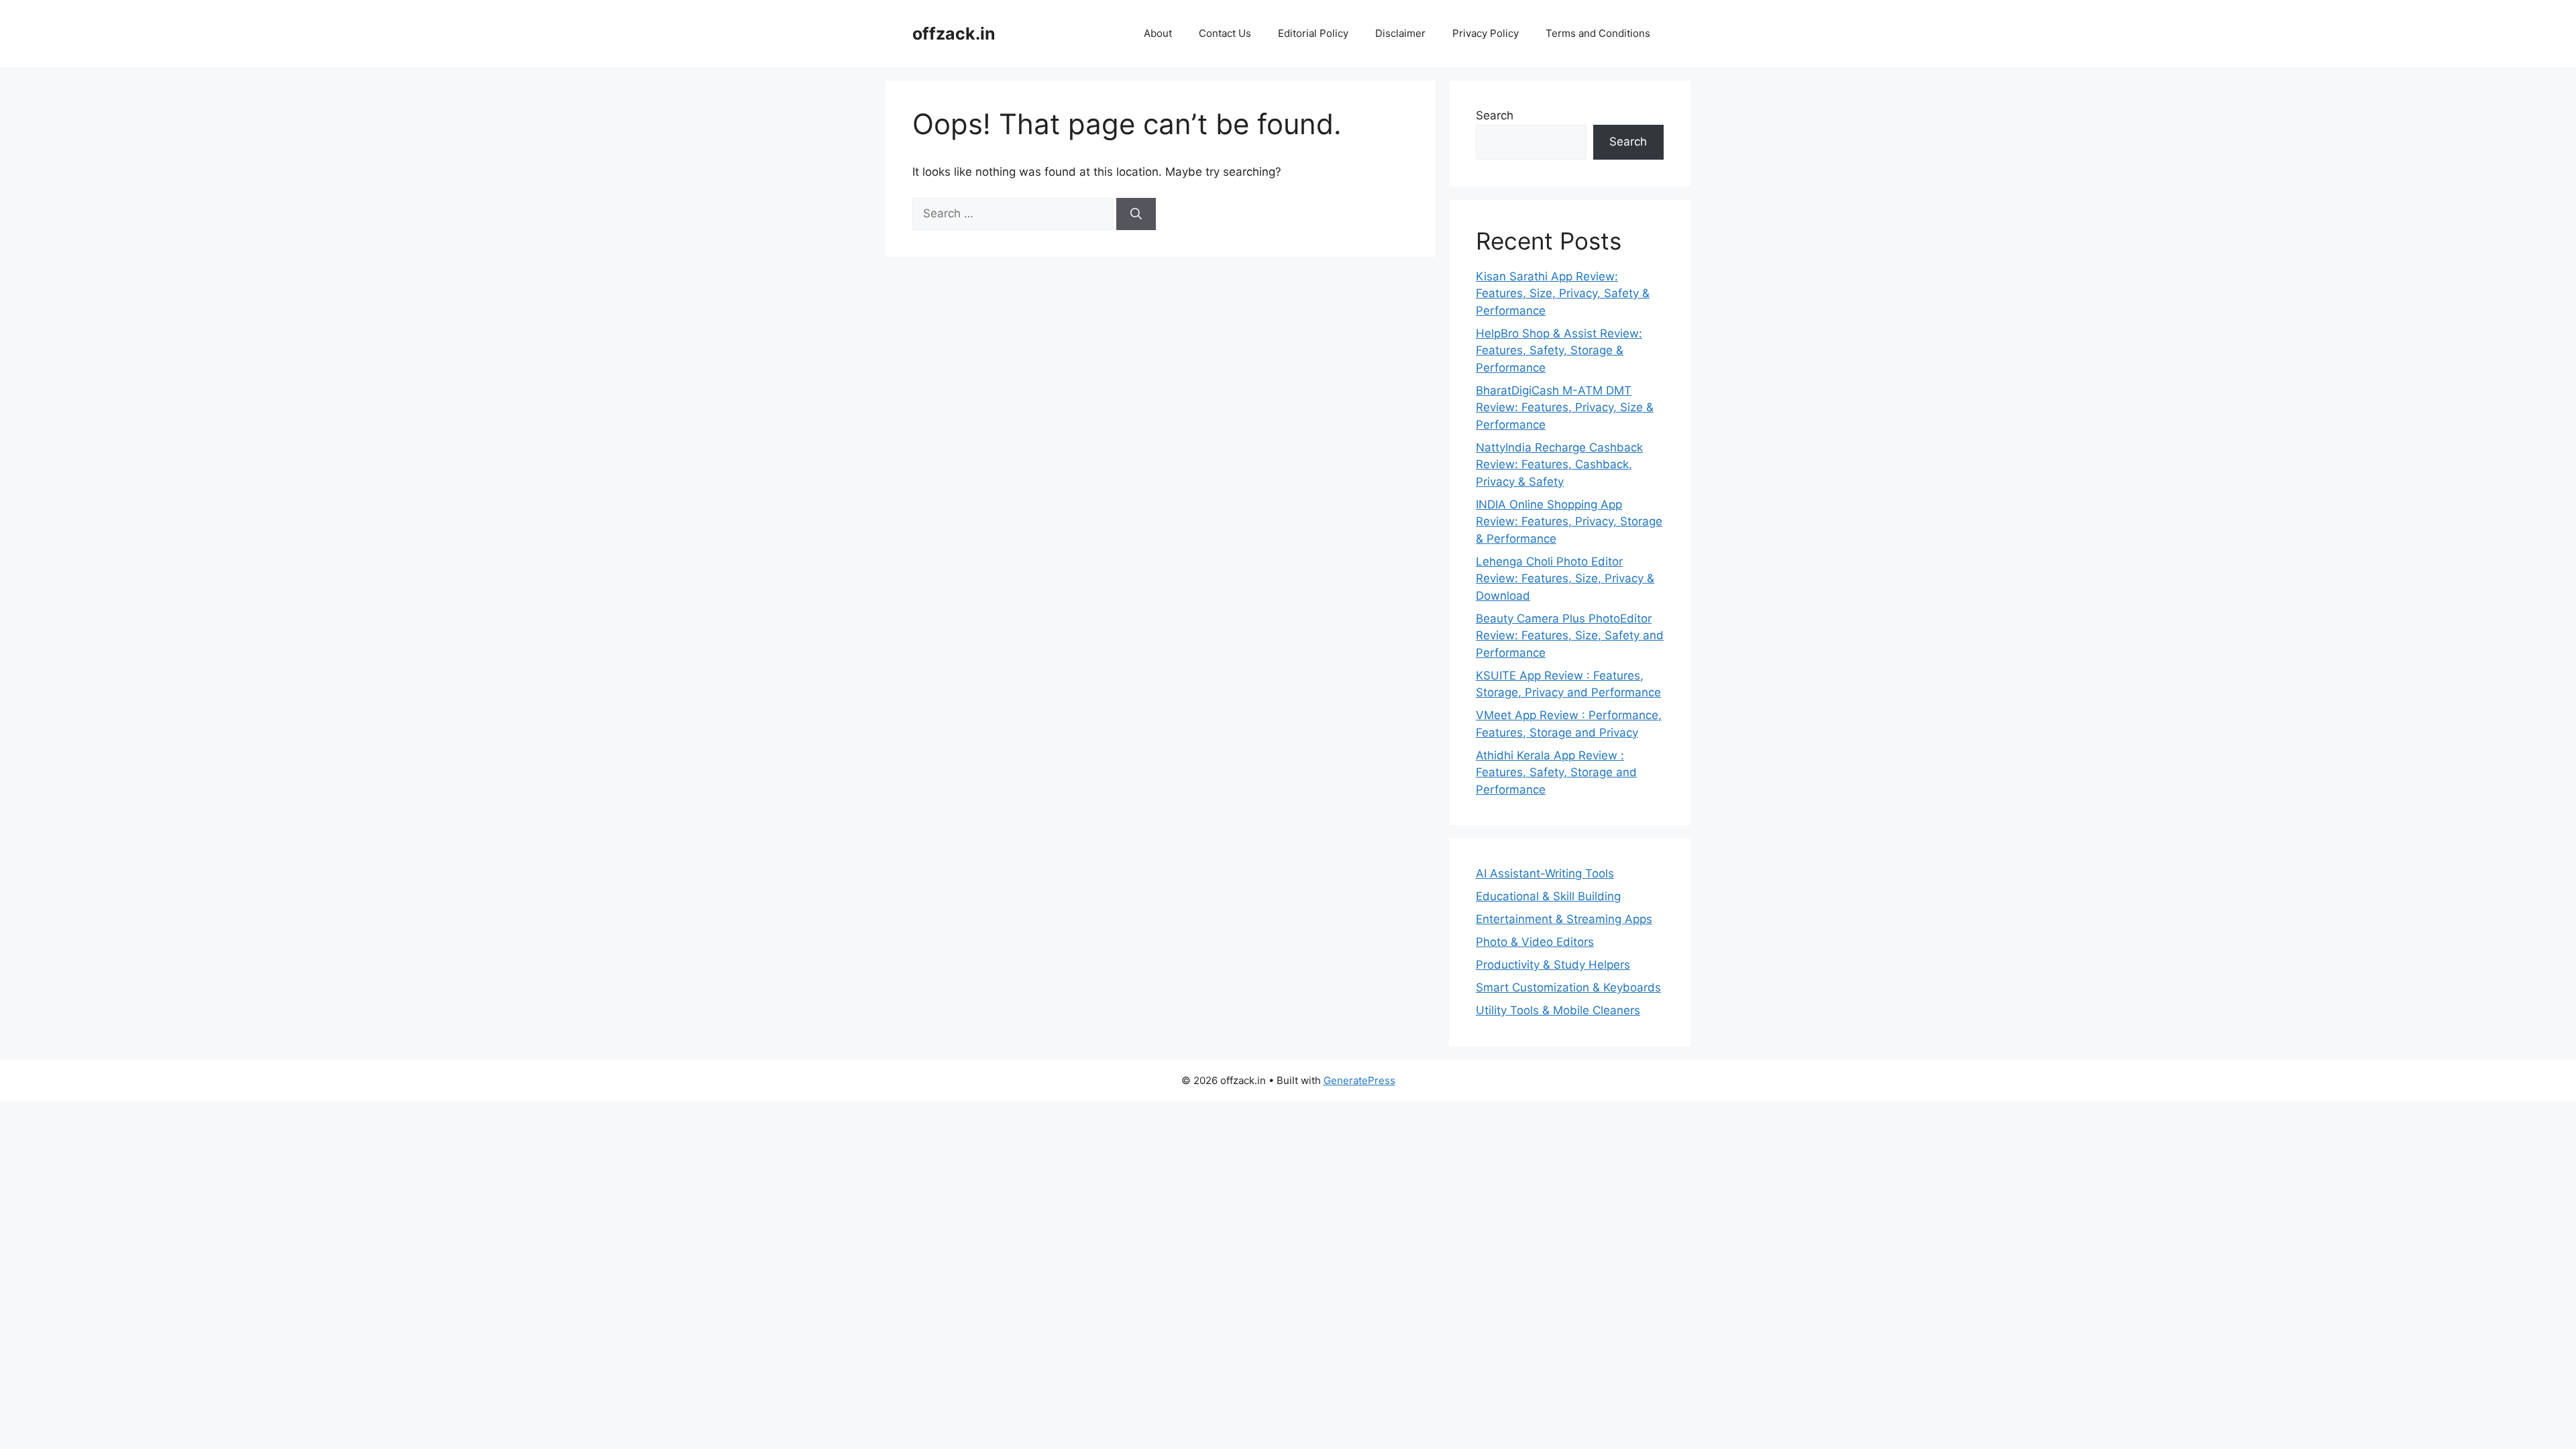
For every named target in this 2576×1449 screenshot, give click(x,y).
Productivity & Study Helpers (1553, 965)
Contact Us (1225, 33)
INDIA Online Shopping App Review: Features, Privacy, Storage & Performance (1569, 522)
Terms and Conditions (1598, 33)
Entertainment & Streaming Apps (1564, 919)
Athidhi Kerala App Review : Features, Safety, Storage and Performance (1556, 772)
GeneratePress (1359, 1080)
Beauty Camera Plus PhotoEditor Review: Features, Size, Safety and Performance (1570, 636)
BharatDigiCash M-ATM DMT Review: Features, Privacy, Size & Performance (1565, 408)
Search (1495, 115)
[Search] (1136, 214)
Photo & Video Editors (1535, 942)
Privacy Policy (1486, 33)
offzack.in (954, 34)
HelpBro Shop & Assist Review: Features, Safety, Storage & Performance (1559, 351)
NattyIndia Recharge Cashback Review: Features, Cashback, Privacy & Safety (1559, 465)
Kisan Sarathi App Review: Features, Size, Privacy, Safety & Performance (1563, 293)
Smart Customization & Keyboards (1568, 987)
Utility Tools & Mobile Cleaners (1558, 1010)
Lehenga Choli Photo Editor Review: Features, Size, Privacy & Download (1565, 579)
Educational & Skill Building (1548, 896)
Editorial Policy (1313, 33)
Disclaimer (1400, 33)
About (1158, 33)
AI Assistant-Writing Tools (1545, 873)
